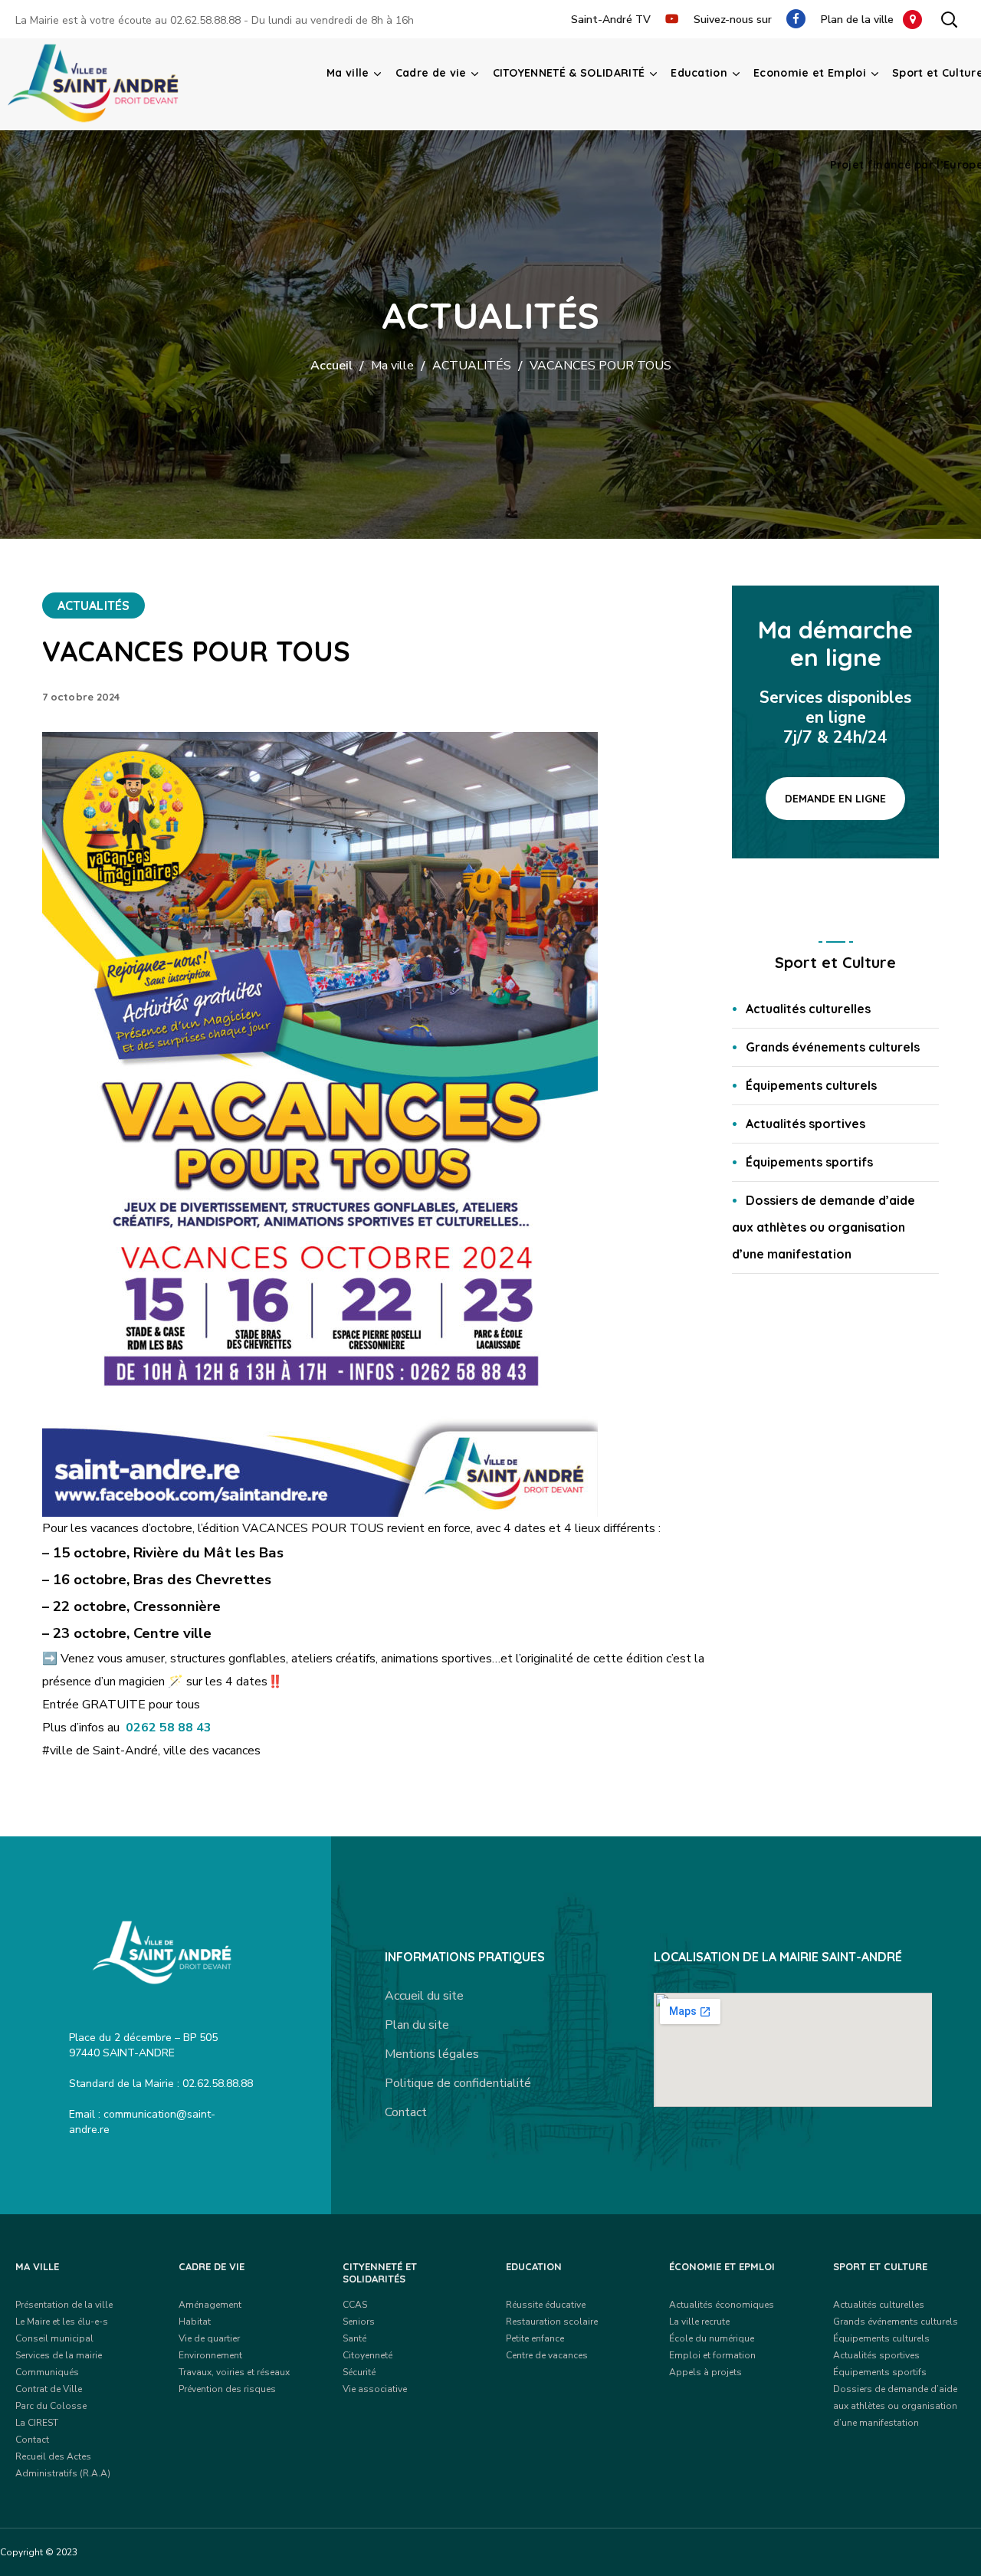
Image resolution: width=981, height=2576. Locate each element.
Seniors (359, 2322)
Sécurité (359, 2372)
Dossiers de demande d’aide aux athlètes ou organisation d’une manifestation (824, 1227)
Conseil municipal (54, 2338)
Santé (354, 2338)
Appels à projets (705, 2372)
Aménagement (210, 2305)
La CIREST (37, 2423)
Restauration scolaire (552, 2322)
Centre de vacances (547, 2355)
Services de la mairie (59, 2355)
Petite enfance (535, 2338)
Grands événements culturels (833, 1047)
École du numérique (712, 2338)
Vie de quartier (209, 2338)
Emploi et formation (712, 2355)
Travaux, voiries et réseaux (234, 2372)
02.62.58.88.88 (205, 20)
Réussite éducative (546, 2305)
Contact (406, 2112)
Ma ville (392, 366)
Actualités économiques (722, 2305)
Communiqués (47, 2372)
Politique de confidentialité (458, 2083)
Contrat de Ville (49, 2389)
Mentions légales (432, 2054)
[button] (949, 19)
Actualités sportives (805, 1124)
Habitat (195, 2322)
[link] (169, 1728)
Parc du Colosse (51, 2406)
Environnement (210, 2355)
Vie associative (375, 2389)
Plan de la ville (862, 20)
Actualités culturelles (808, 1009)
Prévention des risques (227, 2389)
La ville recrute (699, 2322)
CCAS (355, 2305)
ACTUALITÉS (472, 366)
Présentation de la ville (64, 2305)
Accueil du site (424, 1996)
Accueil (331, 366)
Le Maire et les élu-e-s (62, 2322)
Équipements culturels (811, 1085)
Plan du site (417, 2025)
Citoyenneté (367, 2355)
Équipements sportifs (809, 1162)
